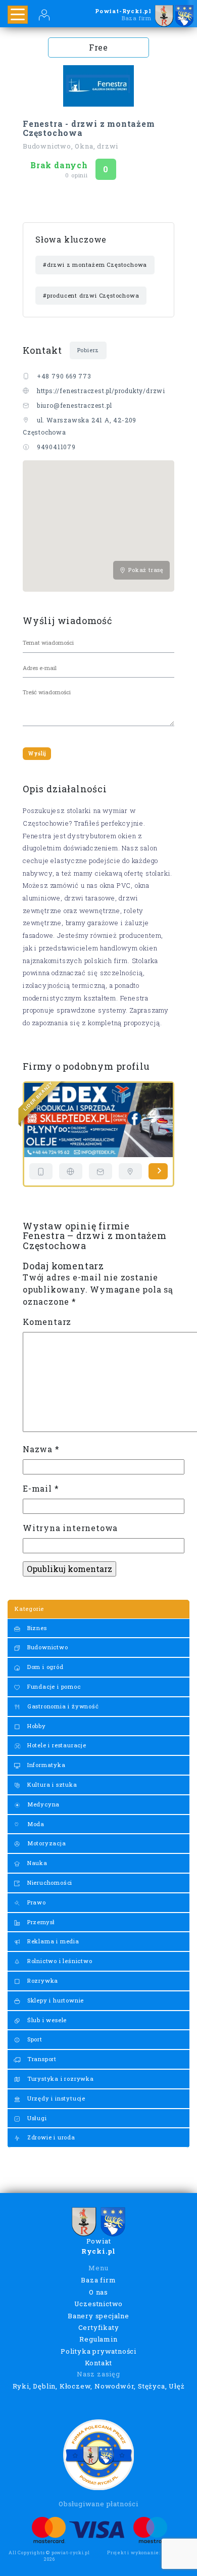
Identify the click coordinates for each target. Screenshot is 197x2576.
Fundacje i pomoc (53, 1686)
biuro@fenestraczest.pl (75, 405)
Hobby (36, 1726)
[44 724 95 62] (41, 1171)
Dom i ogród (44, 1667)
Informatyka (45, 1765)
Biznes (36, 1628)
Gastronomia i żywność (62, 1706)
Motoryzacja (46, 1843)
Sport (34, 2039)
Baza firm (98, 2280)
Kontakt (99, 2363)
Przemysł (40, 1922)
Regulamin (98, 2339)
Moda (35, 1824)
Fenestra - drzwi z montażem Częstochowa (89, 128)
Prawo (36, 1902)
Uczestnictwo (99, 2304)
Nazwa (41, 1449)
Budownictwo (47, 1647)
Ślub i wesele (46, 2020)
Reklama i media (52, 1941)
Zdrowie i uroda (50, 2137)
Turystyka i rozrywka (60, 2079)
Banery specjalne (98, 2316)
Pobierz (88, 350)
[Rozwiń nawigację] (18, 15)
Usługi (36, 2118)
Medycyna (42, 1804)
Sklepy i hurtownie (55, 2000)
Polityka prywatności (98, 2351)
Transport (41, 2059)
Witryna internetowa (70, 1528)
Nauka (36, 1863)
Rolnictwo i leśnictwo (59, 1961)
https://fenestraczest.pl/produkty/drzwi (101, 391)
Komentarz (47, 1322)
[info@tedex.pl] (101, 1171)
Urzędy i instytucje (55, 2098)
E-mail (41, 1488)
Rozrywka (42, 1981)
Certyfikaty (99, 2327)
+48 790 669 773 (64, 376)
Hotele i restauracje (56, 1745)
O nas (98, 2292)
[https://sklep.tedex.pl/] (71, 1171)
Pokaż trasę (145, 570)
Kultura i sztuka (51, 1784)
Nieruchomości (49, 1882)
